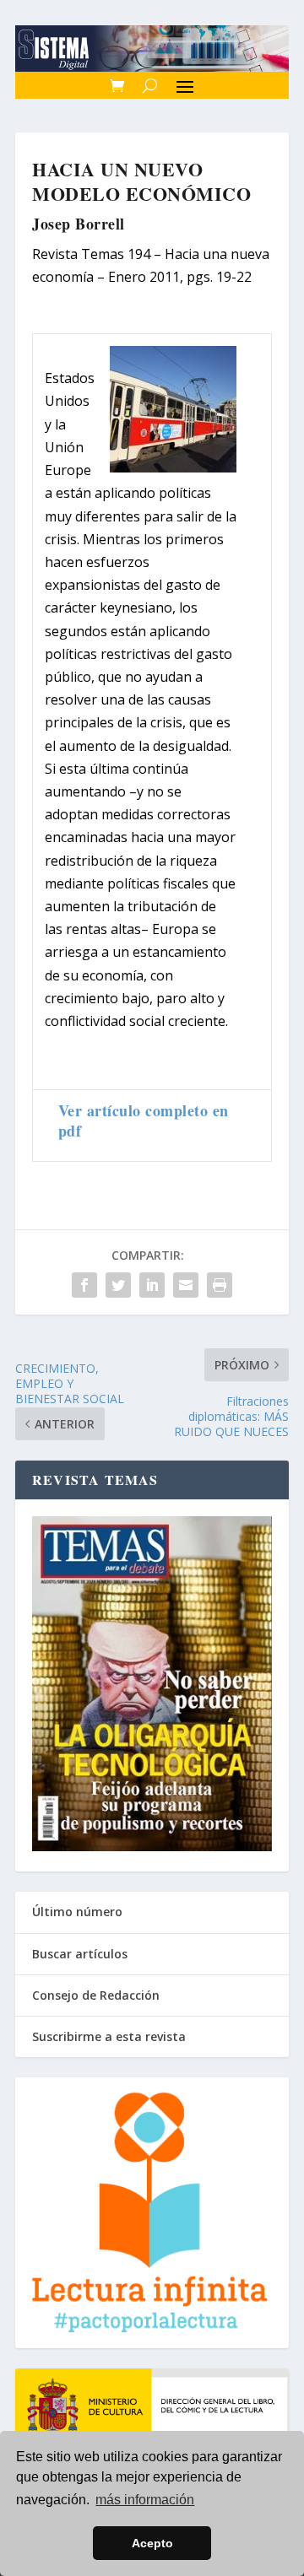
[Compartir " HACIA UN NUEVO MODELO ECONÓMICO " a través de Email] (186, 1285)
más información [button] (145, 2500)
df (74, 1131)
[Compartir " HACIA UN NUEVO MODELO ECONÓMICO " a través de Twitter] (118, 1285)
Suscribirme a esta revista (109, 2036)
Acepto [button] (152, 2543)
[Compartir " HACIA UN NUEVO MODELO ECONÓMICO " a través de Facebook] (84, 1285)
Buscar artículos (80, 1954)
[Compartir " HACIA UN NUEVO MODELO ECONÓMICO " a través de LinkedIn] (152, 1285)
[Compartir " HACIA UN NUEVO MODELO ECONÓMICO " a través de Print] (220, 1285)
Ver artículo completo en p (144, 1120)
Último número (77, 1912)
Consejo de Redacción (96, 1995)
